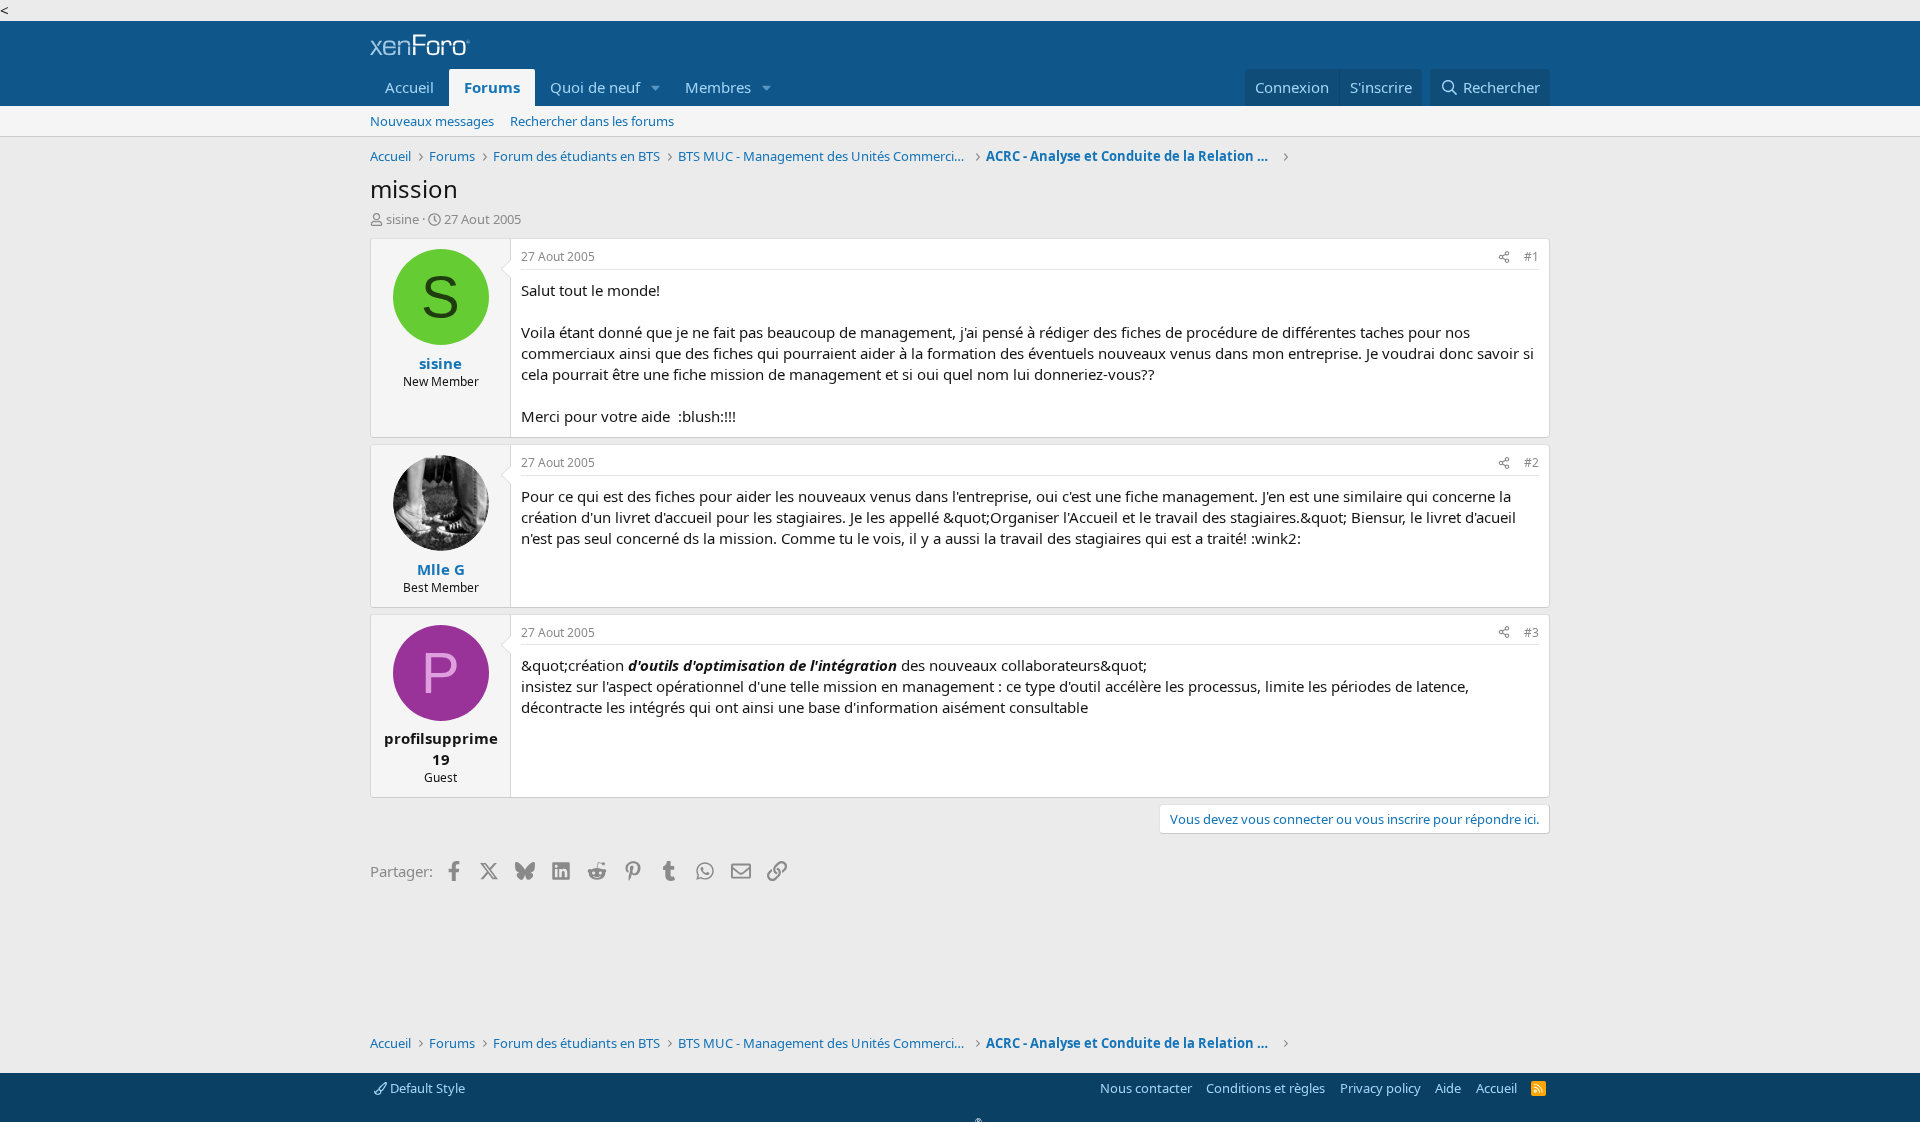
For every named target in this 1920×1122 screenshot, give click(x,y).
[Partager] (1504, 257)
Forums (492, 87)
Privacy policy (1380, 1088)
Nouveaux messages (432, 121)
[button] (656, 87)
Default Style (426, 1088)
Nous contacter (1146, 1088)
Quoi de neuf (595, 87)
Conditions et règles (1265, 1088)
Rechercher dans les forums (592, 121)
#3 (1531, 632)
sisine (402, 219)
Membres (718, 87)
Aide (1448, 1088)
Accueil (409, 87)
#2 (1531, 462)
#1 (1531, 256)
